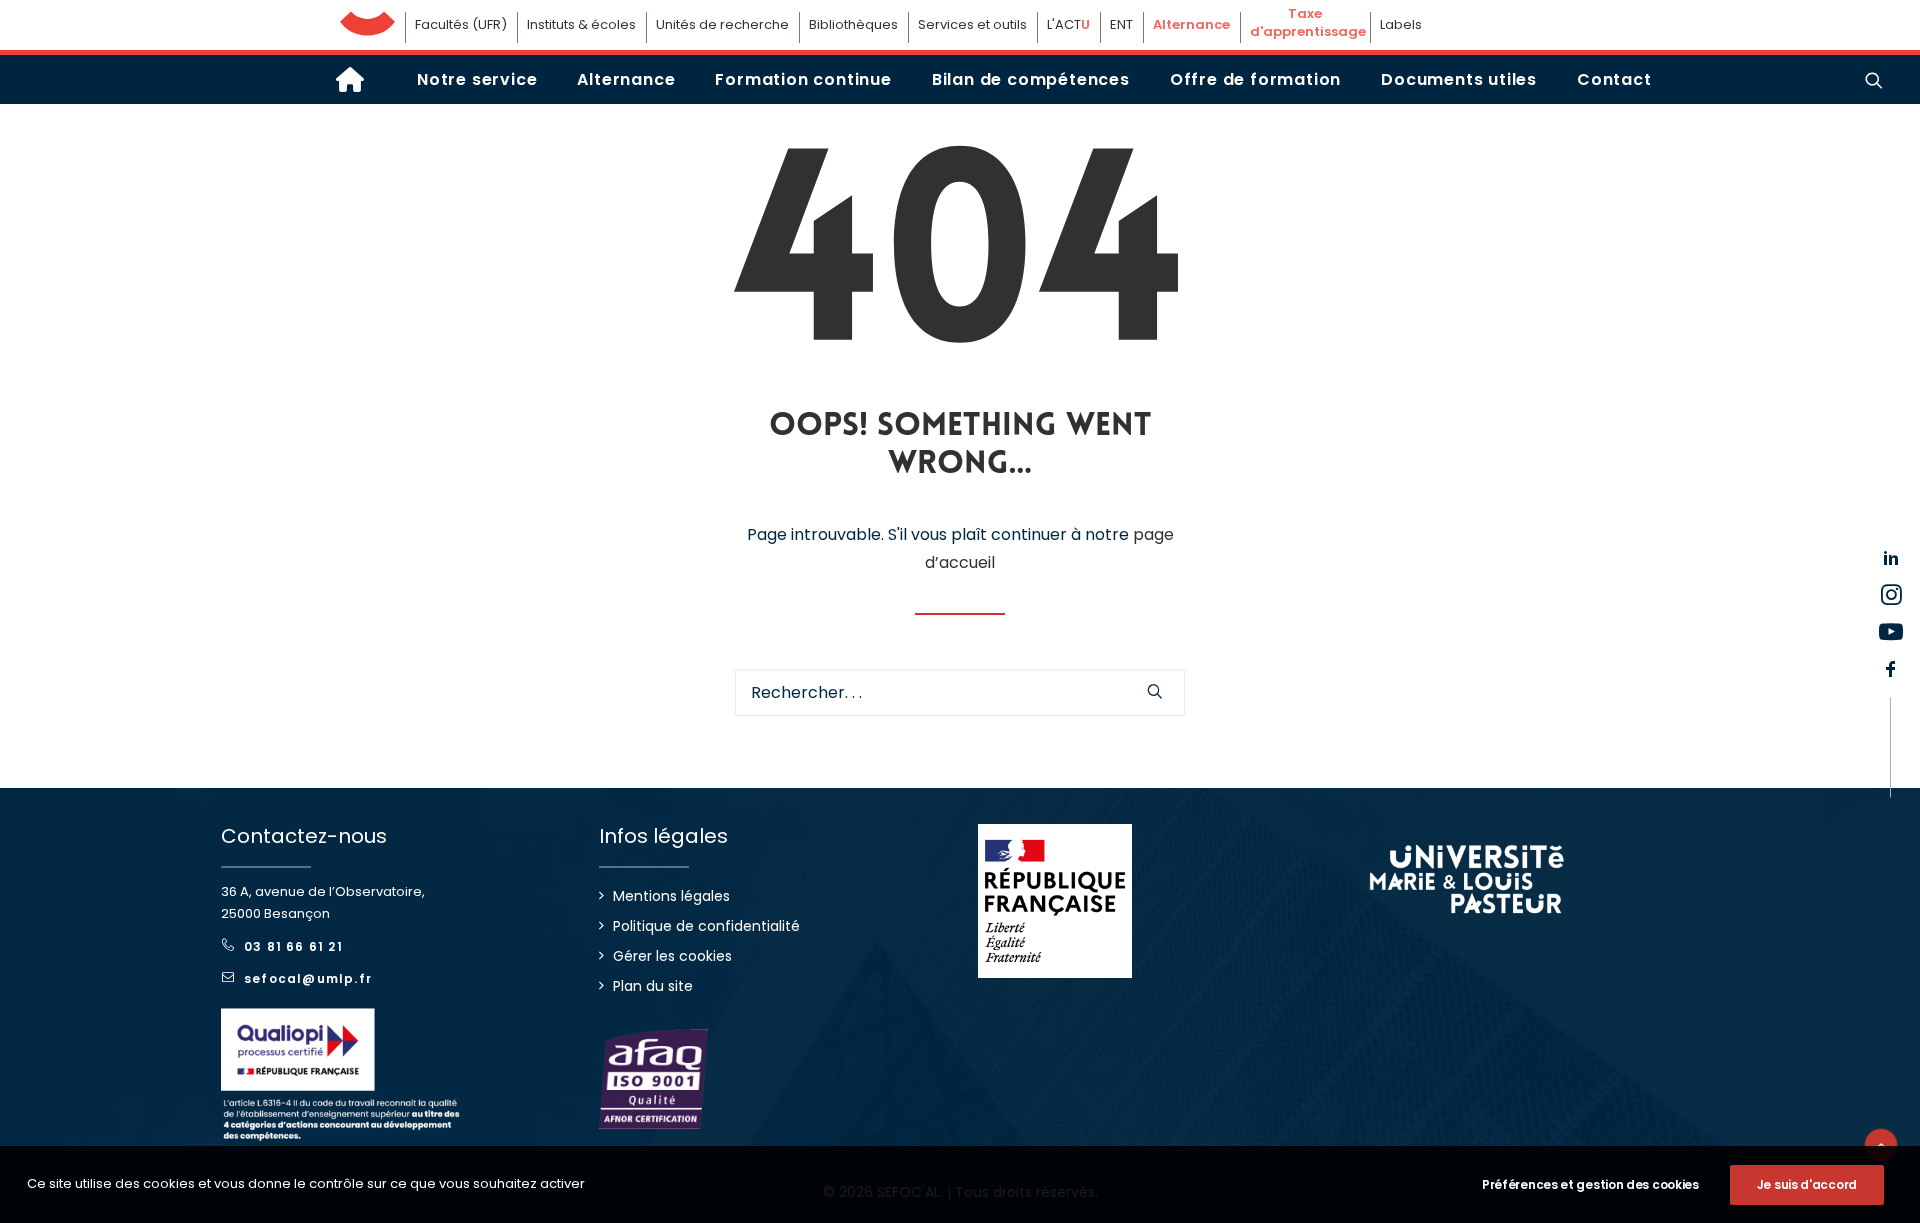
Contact (1614, 79)
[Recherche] (960, 692)
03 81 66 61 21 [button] (293, 946)
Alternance (626, 79)
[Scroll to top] (1881, 1143)
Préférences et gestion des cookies (1590, 1184)
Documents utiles (1459, 79)
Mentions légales (671, 896)
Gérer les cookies (672, 956)
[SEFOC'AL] (350, 79)
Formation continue (803, 79)
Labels (1401, 24)
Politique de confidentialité (706, 926)
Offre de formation (1255, 79)
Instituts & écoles (581, 24)
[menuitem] (477, 79)
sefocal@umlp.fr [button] (308, 978)
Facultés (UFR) (461, 24)
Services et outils (972, 24)
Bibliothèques (853, 24)
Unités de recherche (722, 24)
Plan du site (653, 986)
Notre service (477, 79)
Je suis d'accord (1807, 1184)
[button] (1874, 79)
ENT (1121, 24)
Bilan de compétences (1031, 79)
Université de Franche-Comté (367, 18)
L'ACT (1068, 24)
